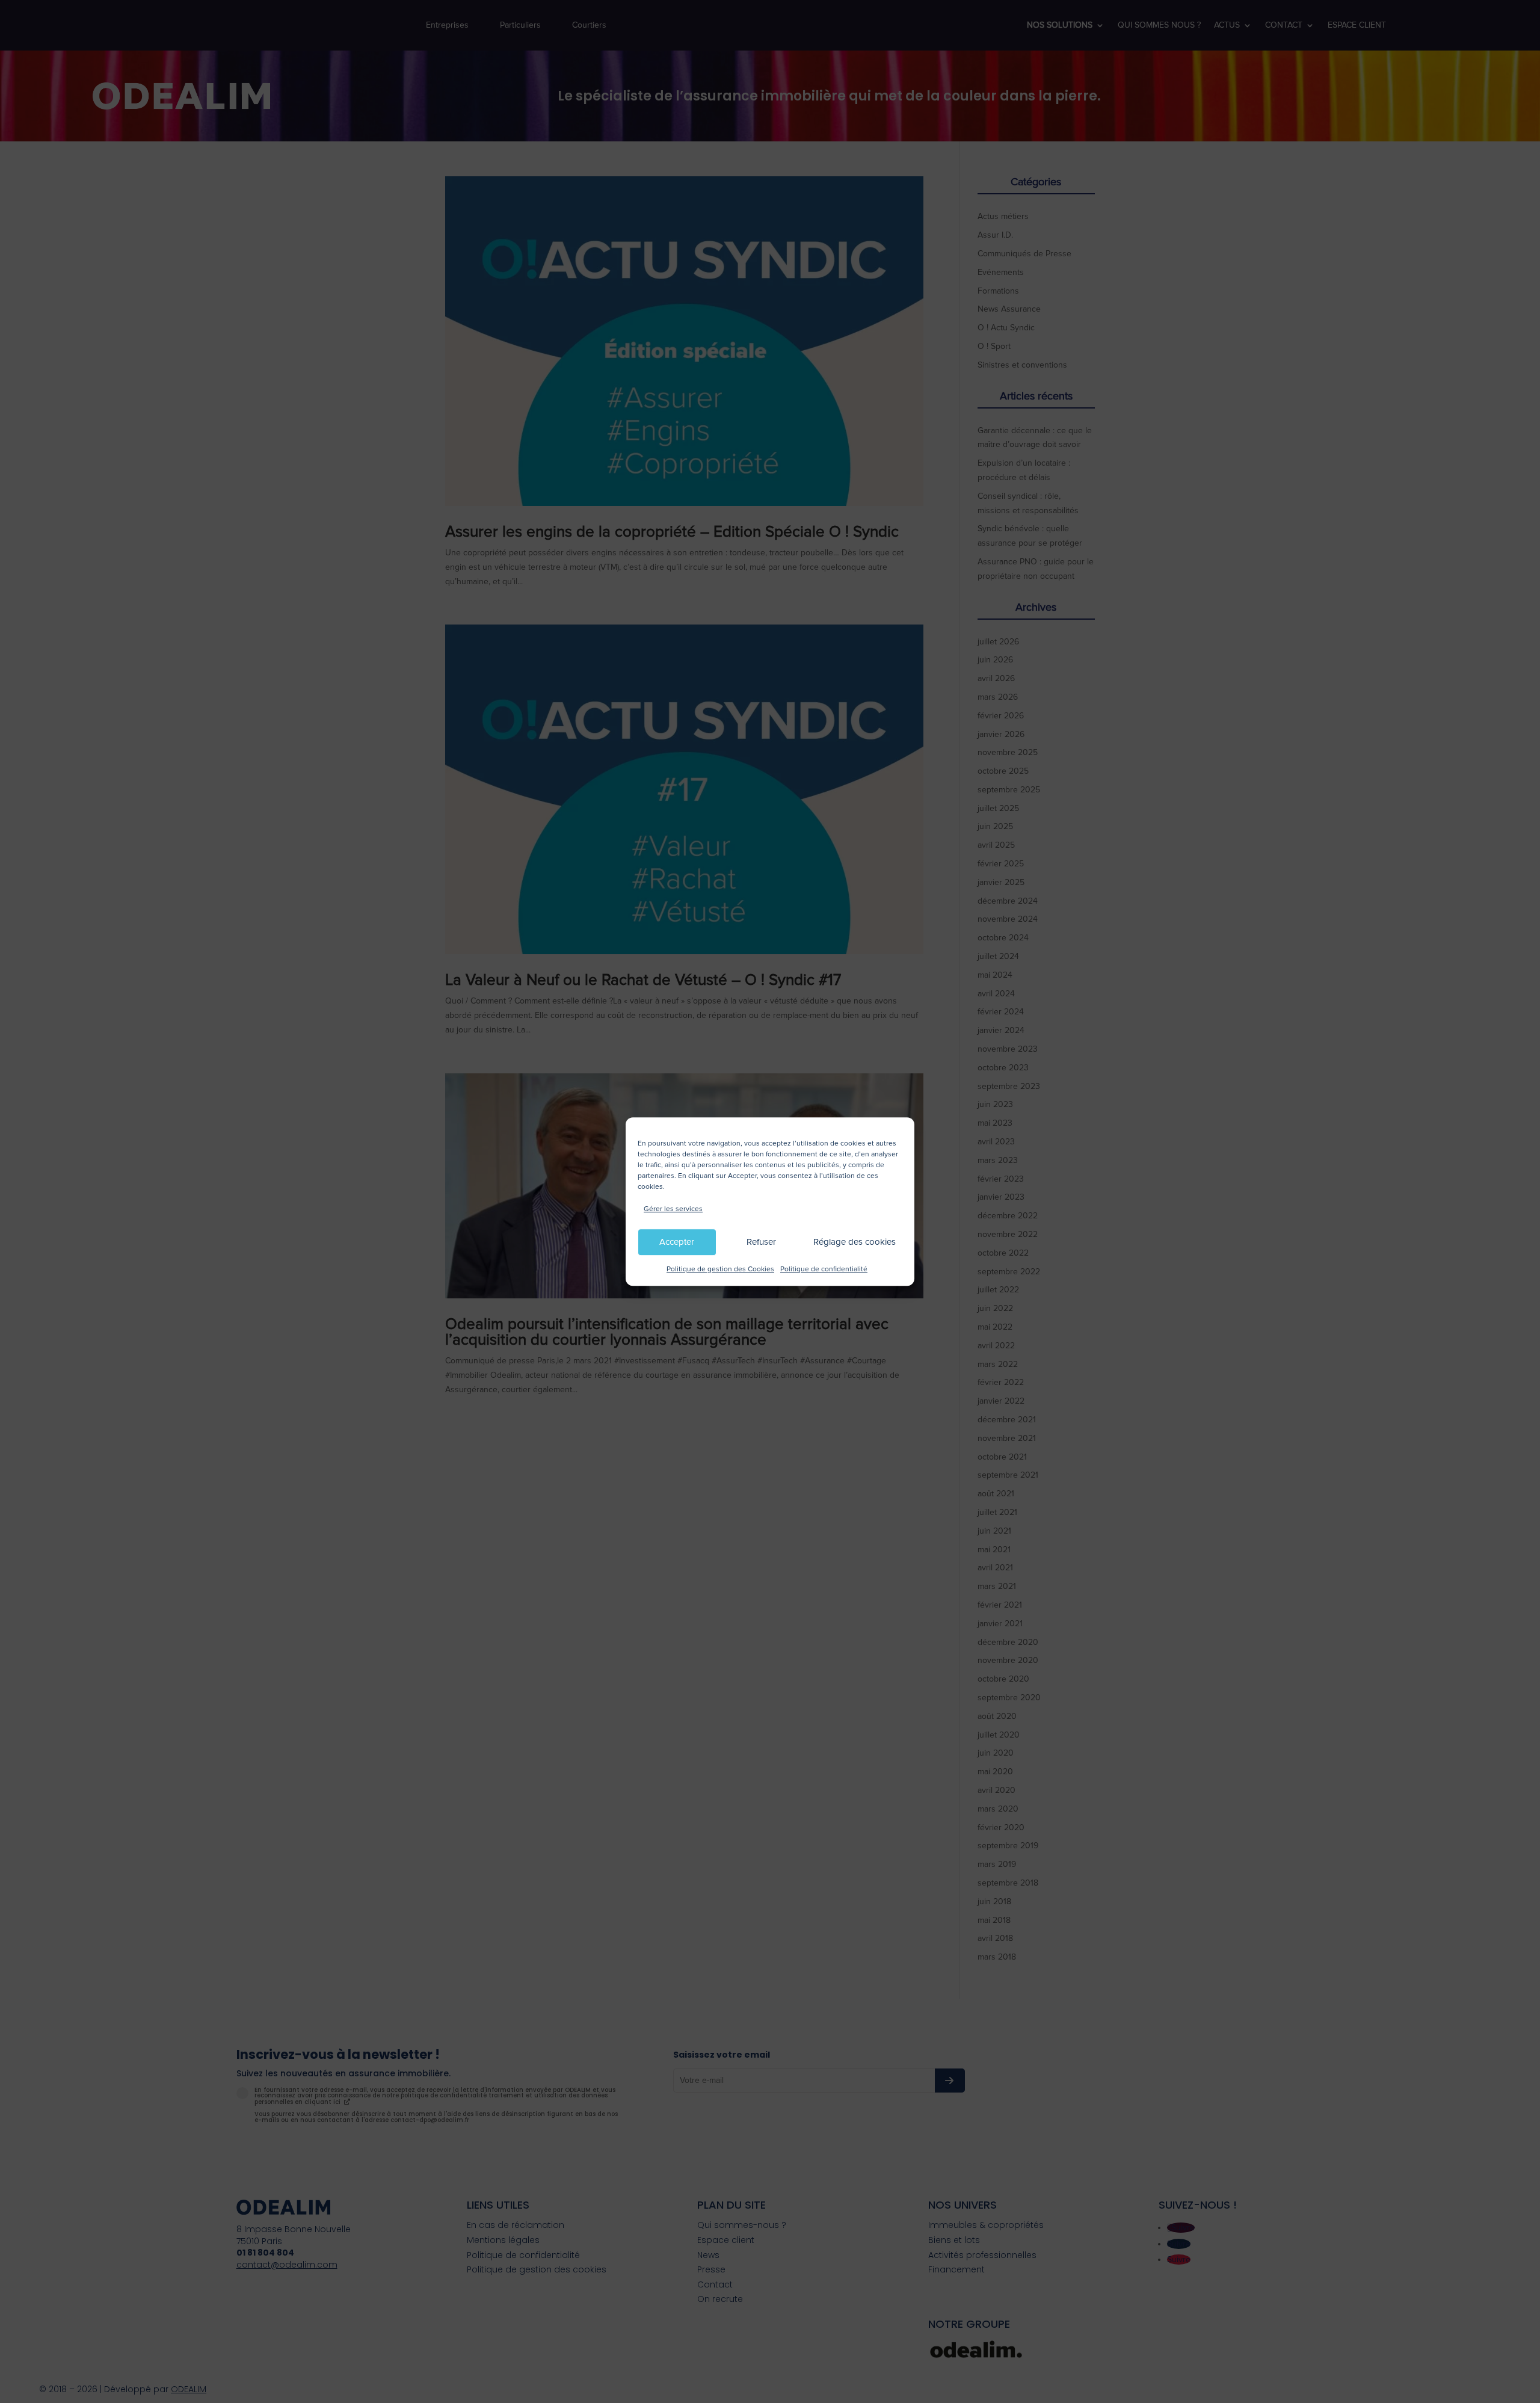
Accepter (677, 1242)
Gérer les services (673, 1209)
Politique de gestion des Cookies (720, 1269)
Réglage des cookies (855, 1242)
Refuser (761, 1242)
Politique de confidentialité (824, 1269)
